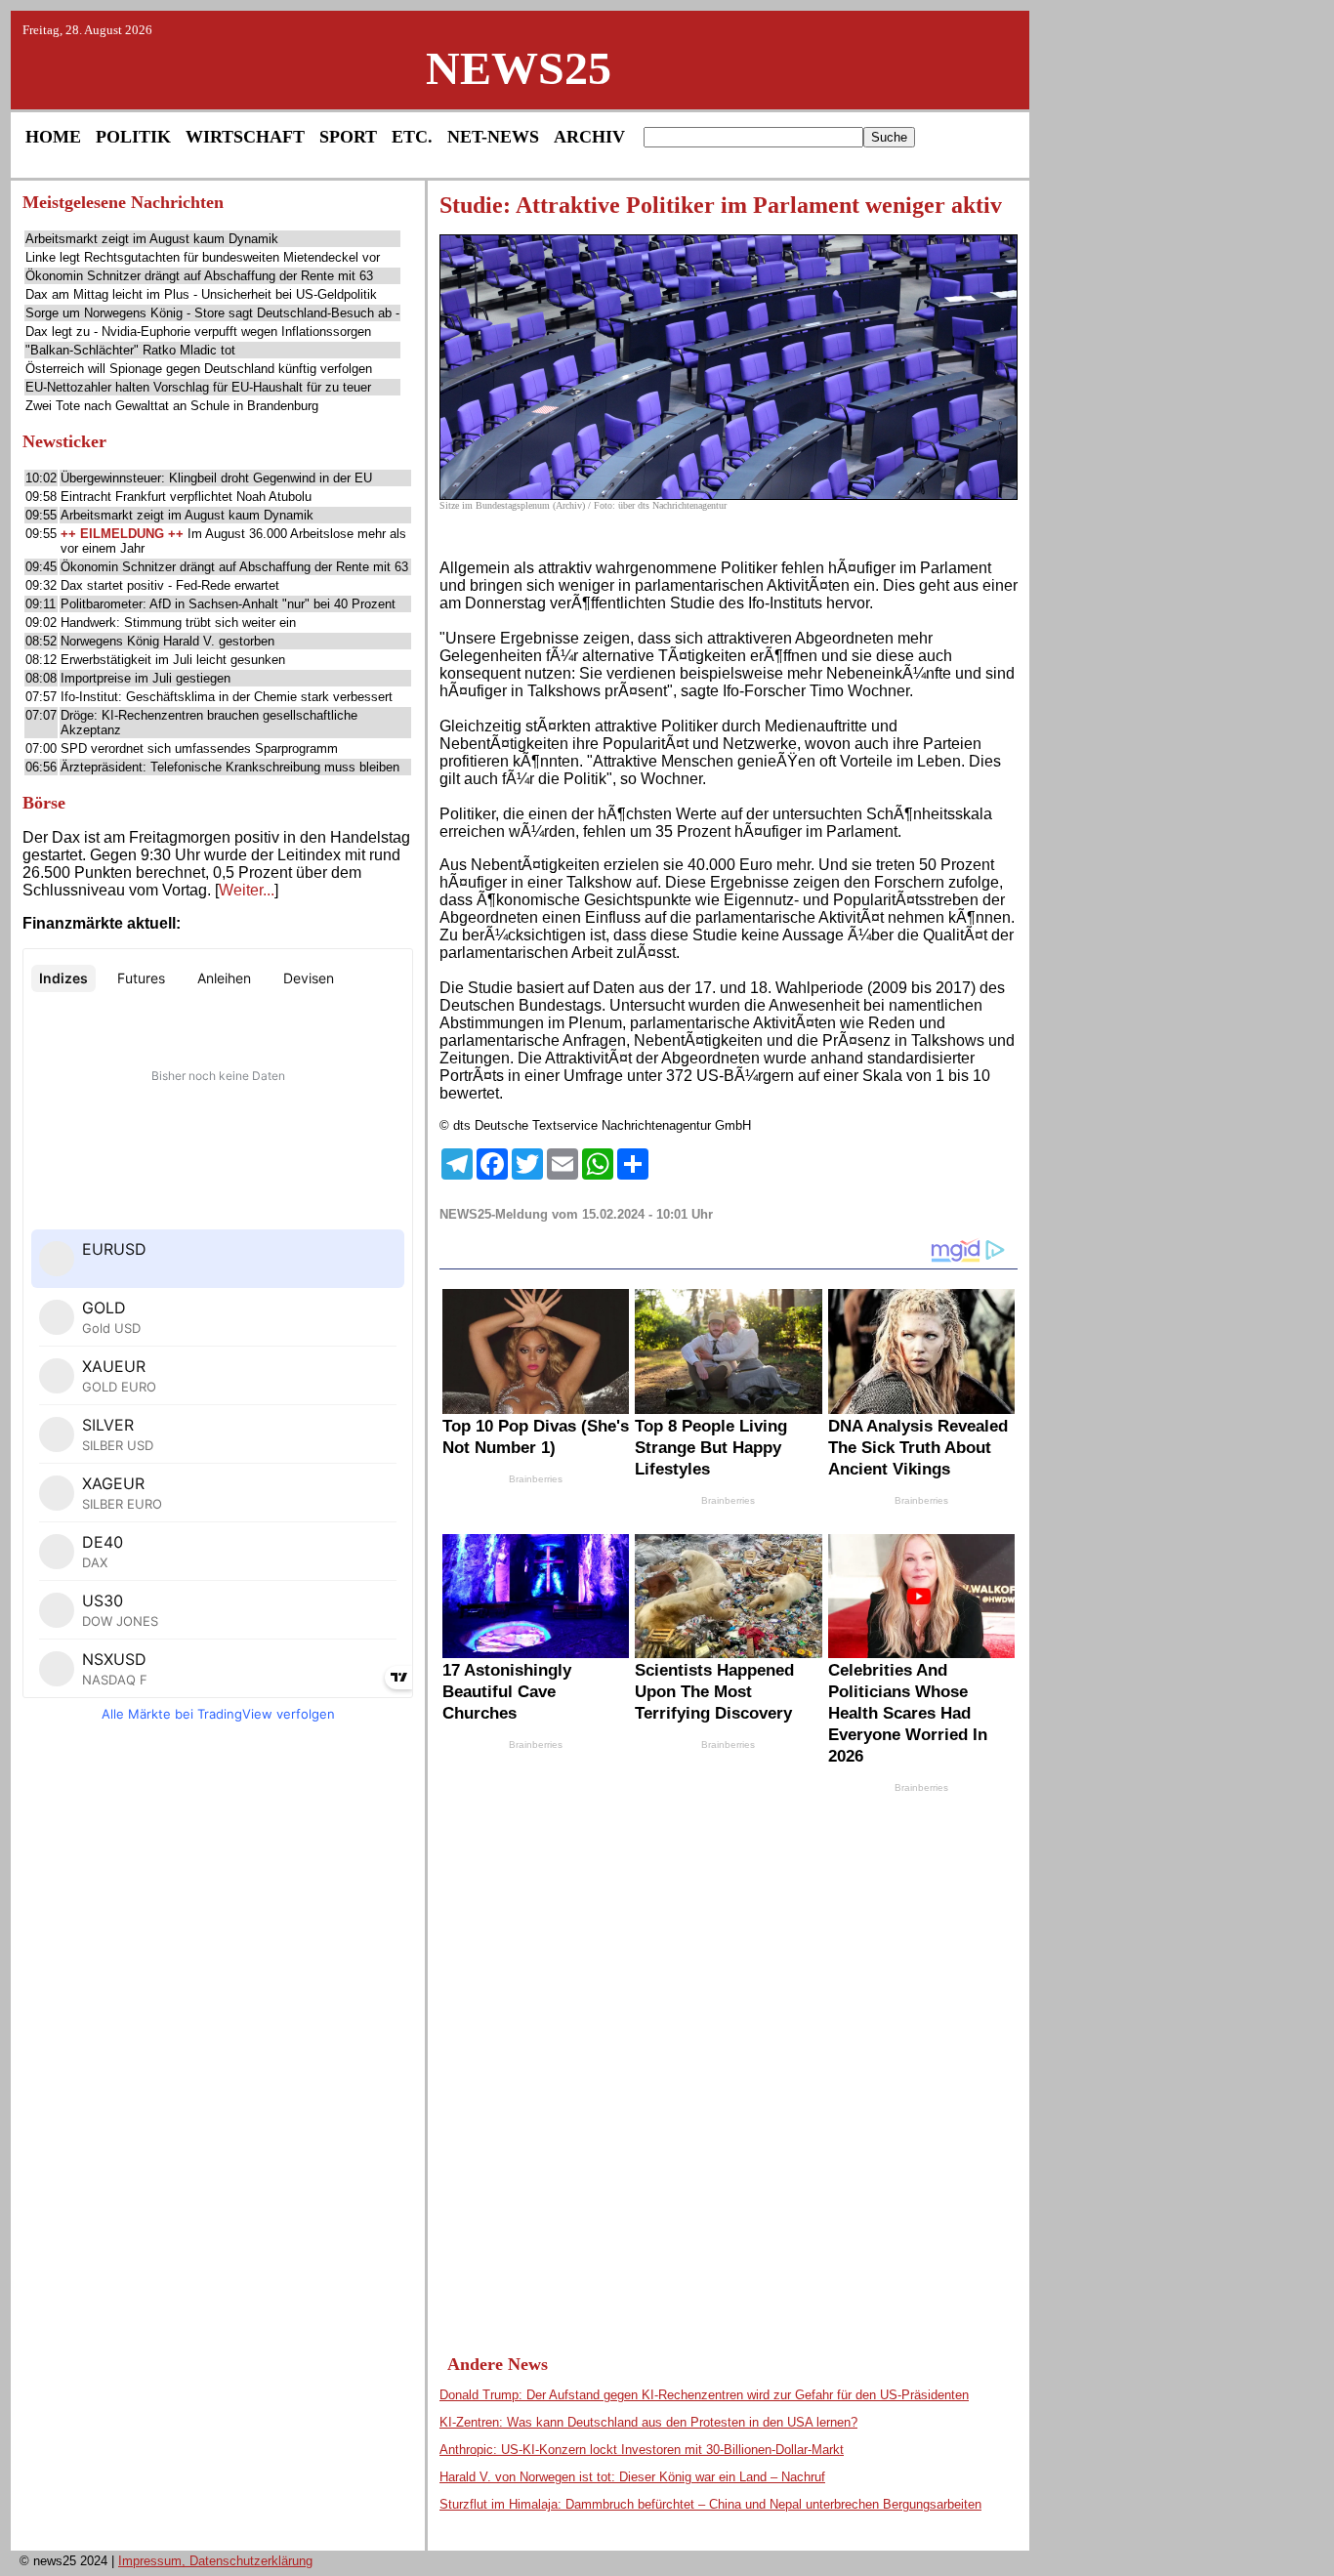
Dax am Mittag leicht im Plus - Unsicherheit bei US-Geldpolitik (201, 294)
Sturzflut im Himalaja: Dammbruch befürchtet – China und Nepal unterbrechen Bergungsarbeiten (710, 2504)
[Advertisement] (218, 2038)
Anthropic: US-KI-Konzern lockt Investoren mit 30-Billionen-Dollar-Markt (642, 2450)
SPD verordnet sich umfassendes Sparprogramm (199, 748)
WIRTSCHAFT (245, 137)
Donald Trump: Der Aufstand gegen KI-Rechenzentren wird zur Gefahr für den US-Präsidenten (704, 2395)
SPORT (348, 137)
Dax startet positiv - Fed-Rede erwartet (170, 585)
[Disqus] (729, 2056)
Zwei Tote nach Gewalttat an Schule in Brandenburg (172, 406)
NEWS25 (519, 68)
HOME (53, 137)
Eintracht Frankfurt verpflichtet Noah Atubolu (186, 497)
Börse (44, 803)
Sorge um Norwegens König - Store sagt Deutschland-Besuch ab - (212, 313)
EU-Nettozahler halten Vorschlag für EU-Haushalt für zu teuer (198, 387)
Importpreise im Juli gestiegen (146, 678)
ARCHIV (589, 137)
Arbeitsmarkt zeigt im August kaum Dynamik (152, 239)
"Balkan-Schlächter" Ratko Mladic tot (130, 350)
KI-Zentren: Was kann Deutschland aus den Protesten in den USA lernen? (648, 2422)
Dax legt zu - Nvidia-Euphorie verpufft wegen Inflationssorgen (198, 332)
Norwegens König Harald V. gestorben (167, 641)
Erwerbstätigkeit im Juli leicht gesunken (173, 660)
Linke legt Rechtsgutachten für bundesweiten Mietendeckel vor (203, 257)
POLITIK (133, 137)
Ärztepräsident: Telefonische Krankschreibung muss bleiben (230, 767)
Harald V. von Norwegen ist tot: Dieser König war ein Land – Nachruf (632, 2477)
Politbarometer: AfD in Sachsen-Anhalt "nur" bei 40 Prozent (228, 604)
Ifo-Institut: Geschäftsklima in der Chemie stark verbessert (227, 697)
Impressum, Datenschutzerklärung (215, 2561)
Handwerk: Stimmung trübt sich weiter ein (178, 623)
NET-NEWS (493, 137)
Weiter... (247, 890)
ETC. (412, 137)
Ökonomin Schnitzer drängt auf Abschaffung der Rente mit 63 (199, 276)
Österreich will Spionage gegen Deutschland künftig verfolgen (199, 369)
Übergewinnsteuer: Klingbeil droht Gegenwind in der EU (216, 478)
